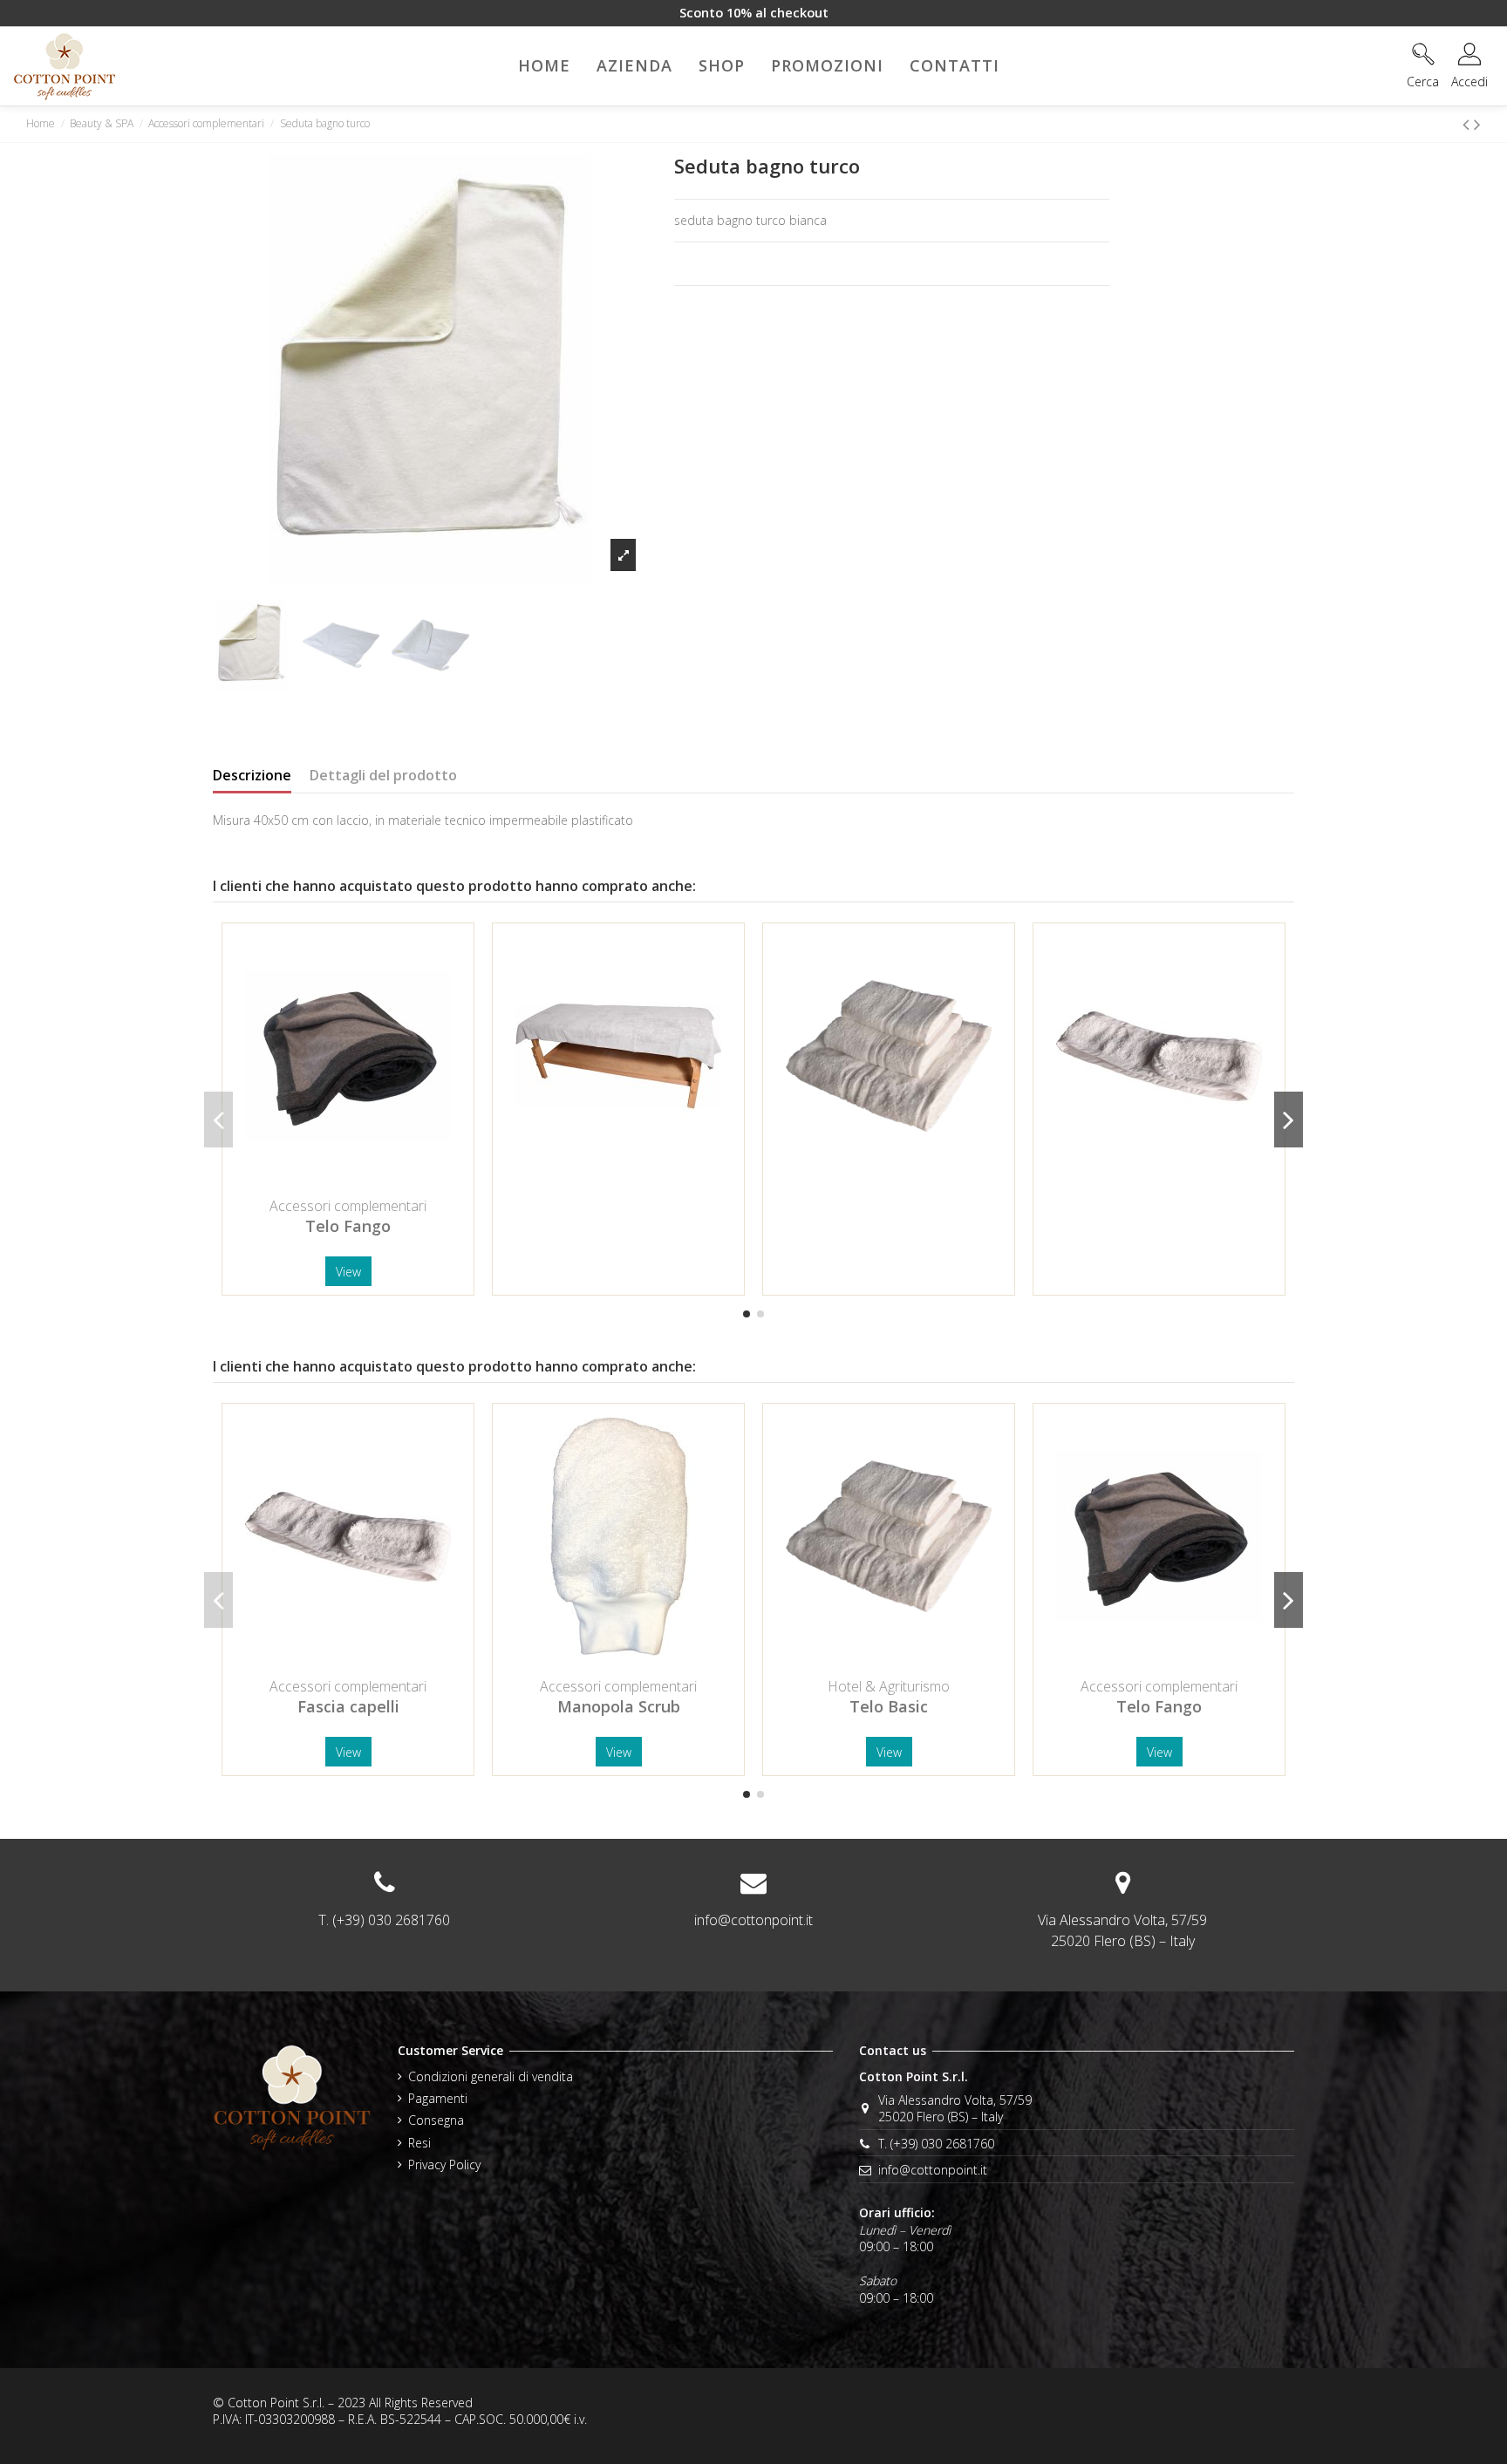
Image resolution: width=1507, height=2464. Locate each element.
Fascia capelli (348, 1706)
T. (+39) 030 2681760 (936, 2144)
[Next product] (1477, 124)
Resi (419, 2143)
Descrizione (252, 776)
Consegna (436, 2120)
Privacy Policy (444, 2165)
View (348, 1272)
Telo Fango (348, 1226)
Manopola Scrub (619, 1706)
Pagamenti (438, 2098)
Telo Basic (889, 1706)
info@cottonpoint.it (753, 1920)
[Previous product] (1468, 124)
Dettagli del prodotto (383, 776)
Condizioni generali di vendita (491, 2076)
